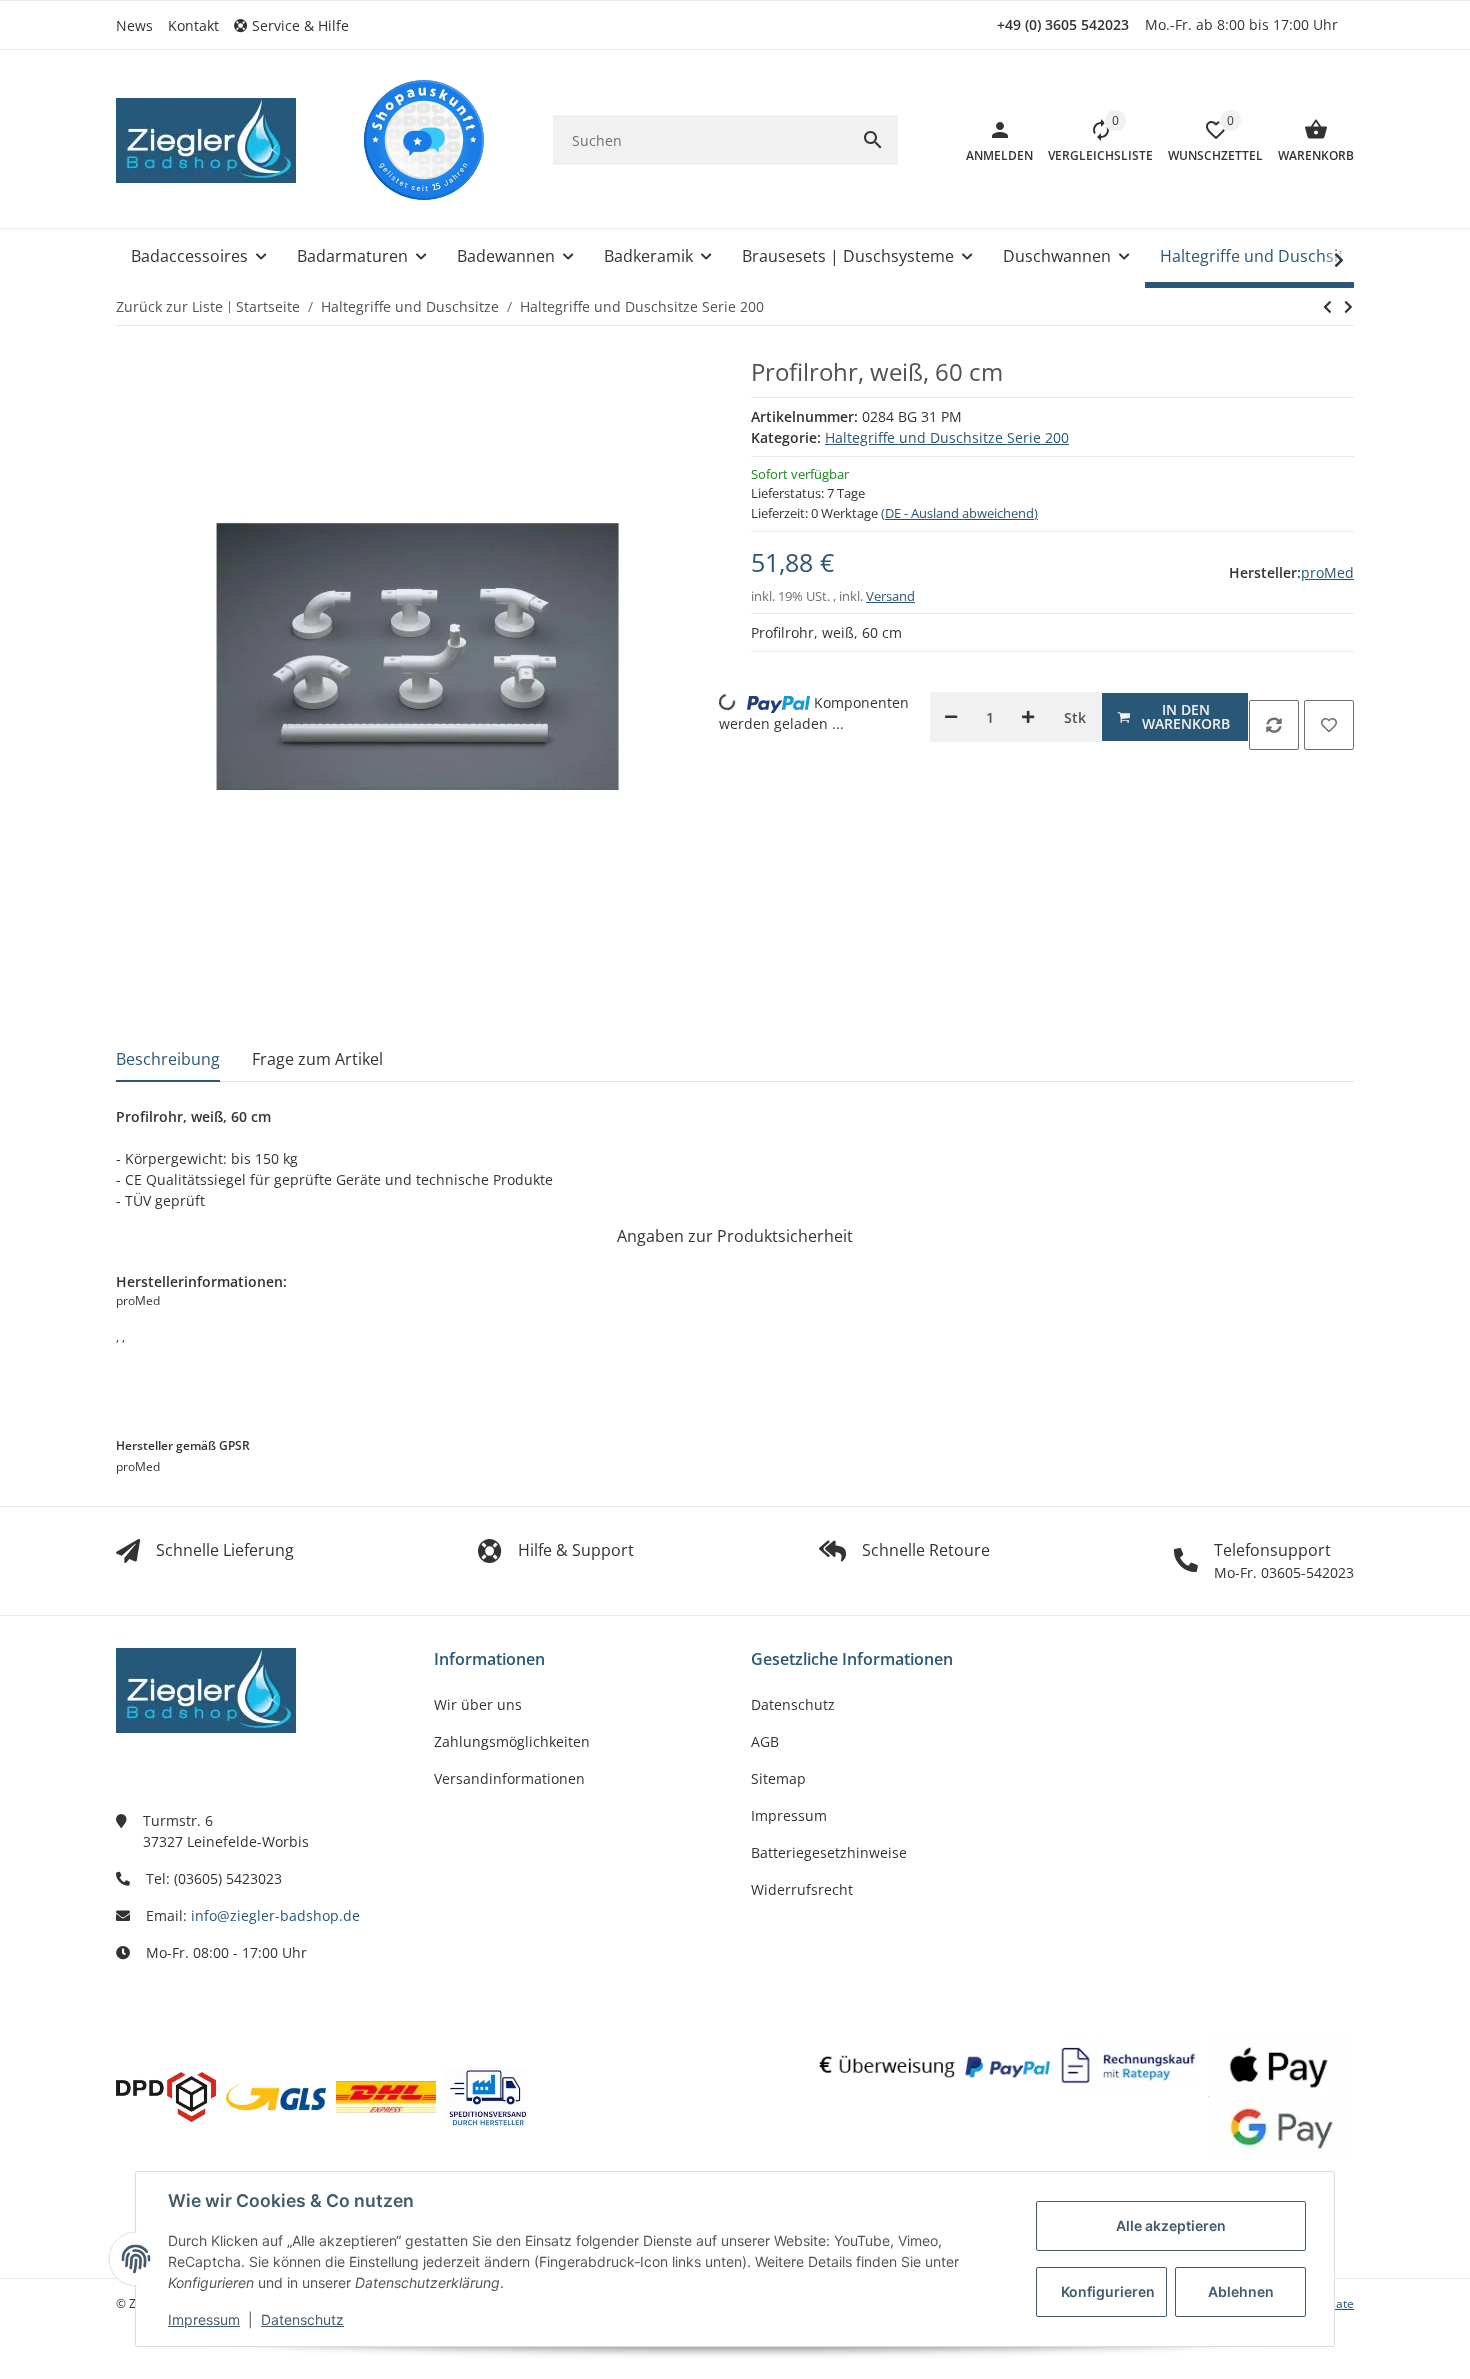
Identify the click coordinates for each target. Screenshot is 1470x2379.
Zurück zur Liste (169, 306)
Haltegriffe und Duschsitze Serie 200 (947, 437)
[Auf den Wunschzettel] (1329, 725)
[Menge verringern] (951, 717)
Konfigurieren (1108, 2291)
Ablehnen (1241, 2291)
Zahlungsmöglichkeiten (512, 1741)
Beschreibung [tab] (168, 1059)
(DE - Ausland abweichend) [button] (959, 513)
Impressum (204, 2319)
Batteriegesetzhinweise (829, 1852)
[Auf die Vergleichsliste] (1274, 725)
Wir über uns (478, 1704)
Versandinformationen (509, 1778)
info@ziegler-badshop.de (275, 1915)
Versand (890, 596)
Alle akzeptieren (1171, 2225)
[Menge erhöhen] (1028, 717)
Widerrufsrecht (802, 1889)
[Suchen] (873, 140)
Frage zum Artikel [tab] (317, 1059)
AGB (765, 1741)
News (134, 25)
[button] (299, 25)
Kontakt (193, 25)
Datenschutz (302, 2319)
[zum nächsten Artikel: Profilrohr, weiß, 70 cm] (1327, 307)
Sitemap (778, 1778)
